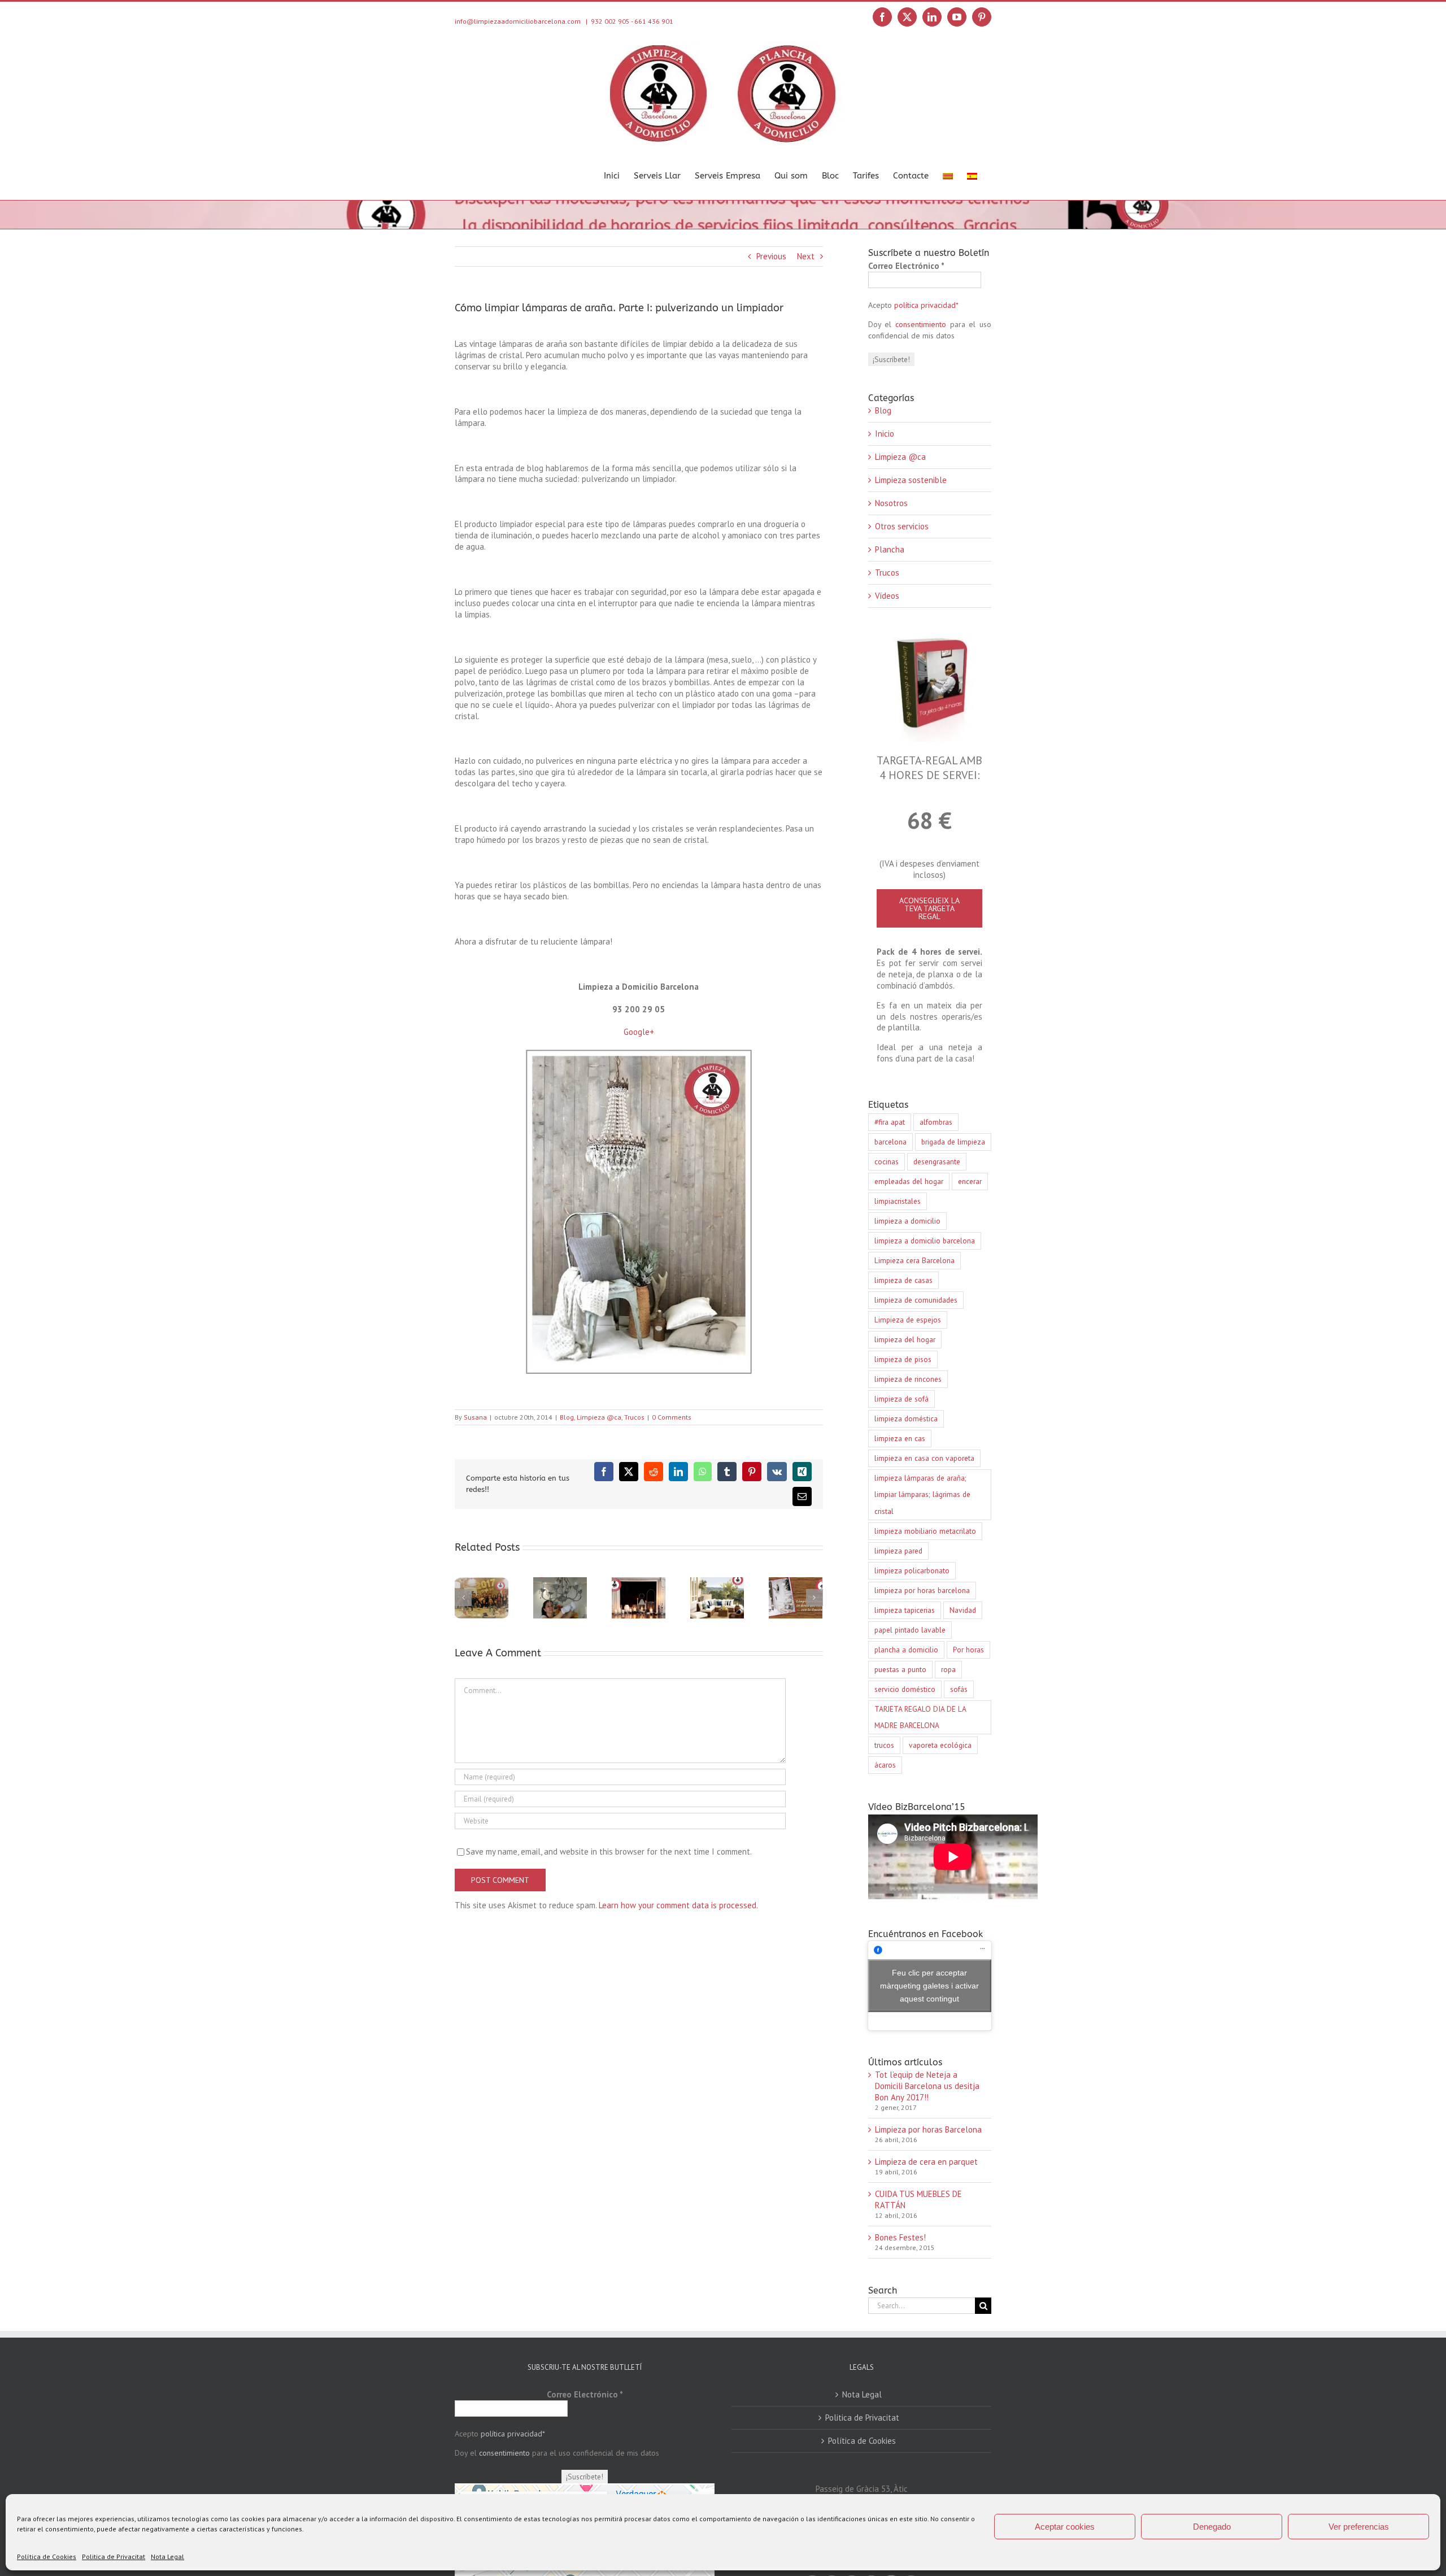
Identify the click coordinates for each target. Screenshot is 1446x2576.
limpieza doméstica (906, 1418)
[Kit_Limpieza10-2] (929, 638)
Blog (567, 1417)
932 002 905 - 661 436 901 (632, 21)
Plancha (890, 549)
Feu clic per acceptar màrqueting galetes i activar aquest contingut (929, 1985)
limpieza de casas (903, 1280)
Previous (771, 256)
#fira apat (890, 1122)
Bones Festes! (900, 2237)
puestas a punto (900, 1669)
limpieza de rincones (908, 1379)
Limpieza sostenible (911, 480)
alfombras (936, 1122)
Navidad (963, 1610)
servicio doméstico (905, 1689)
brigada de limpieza (953, 1142)
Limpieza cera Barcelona (914, 1260)
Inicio (885, 434)
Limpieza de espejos (908, 1320)
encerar (970, 1181)
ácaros (885, 1765)
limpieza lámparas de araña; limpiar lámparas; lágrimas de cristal (922, 1494)
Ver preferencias (1359, 2527)
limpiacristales (898, 1201)
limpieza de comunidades (916, 1300)
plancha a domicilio (906, 1650)
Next (806, 256)
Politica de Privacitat (114, 2557)
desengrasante (937, 1161)
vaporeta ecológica (940, 1745)
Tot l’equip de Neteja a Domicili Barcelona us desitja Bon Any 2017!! (927, 2086)
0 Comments (672, 1417)
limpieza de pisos (903, 1359)
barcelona (890, 1142)
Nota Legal (167, 2557)
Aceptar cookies (1065, 2527)
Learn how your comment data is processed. (678, 1905)
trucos (884, 1745)
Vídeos (887, 596)
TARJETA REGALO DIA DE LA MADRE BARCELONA (920, 1717)
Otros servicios (902, 526)
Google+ (639, 1032)
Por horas (968, 1650)
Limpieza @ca (599, 1417)
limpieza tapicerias (905, 1610)
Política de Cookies (47, 2557)
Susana (475, 1417)
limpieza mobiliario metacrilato (925, 1531)
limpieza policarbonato (912, 1570)
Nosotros (891, 503)
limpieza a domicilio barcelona (925, 1241)
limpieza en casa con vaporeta (924, 1458)
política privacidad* (926, 305)
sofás (959, 1689)
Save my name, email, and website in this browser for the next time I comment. (609, 1851)
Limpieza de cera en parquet (926, 2162)
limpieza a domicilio (907, 1221)
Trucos (634, 1417)
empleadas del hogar (909, 1181)
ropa (948, 1669)
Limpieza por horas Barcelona (928, 2129)
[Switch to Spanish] (972, 175)
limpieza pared (898, 1551)
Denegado (1212, 2527)
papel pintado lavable (910, 1630)
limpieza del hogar (905, 1339)
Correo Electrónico (906, 266)
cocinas (887, 1161)
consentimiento (921, 324)
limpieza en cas (900, 1438)
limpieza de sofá (901, 1399)
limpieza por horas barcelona (922, 1590)
